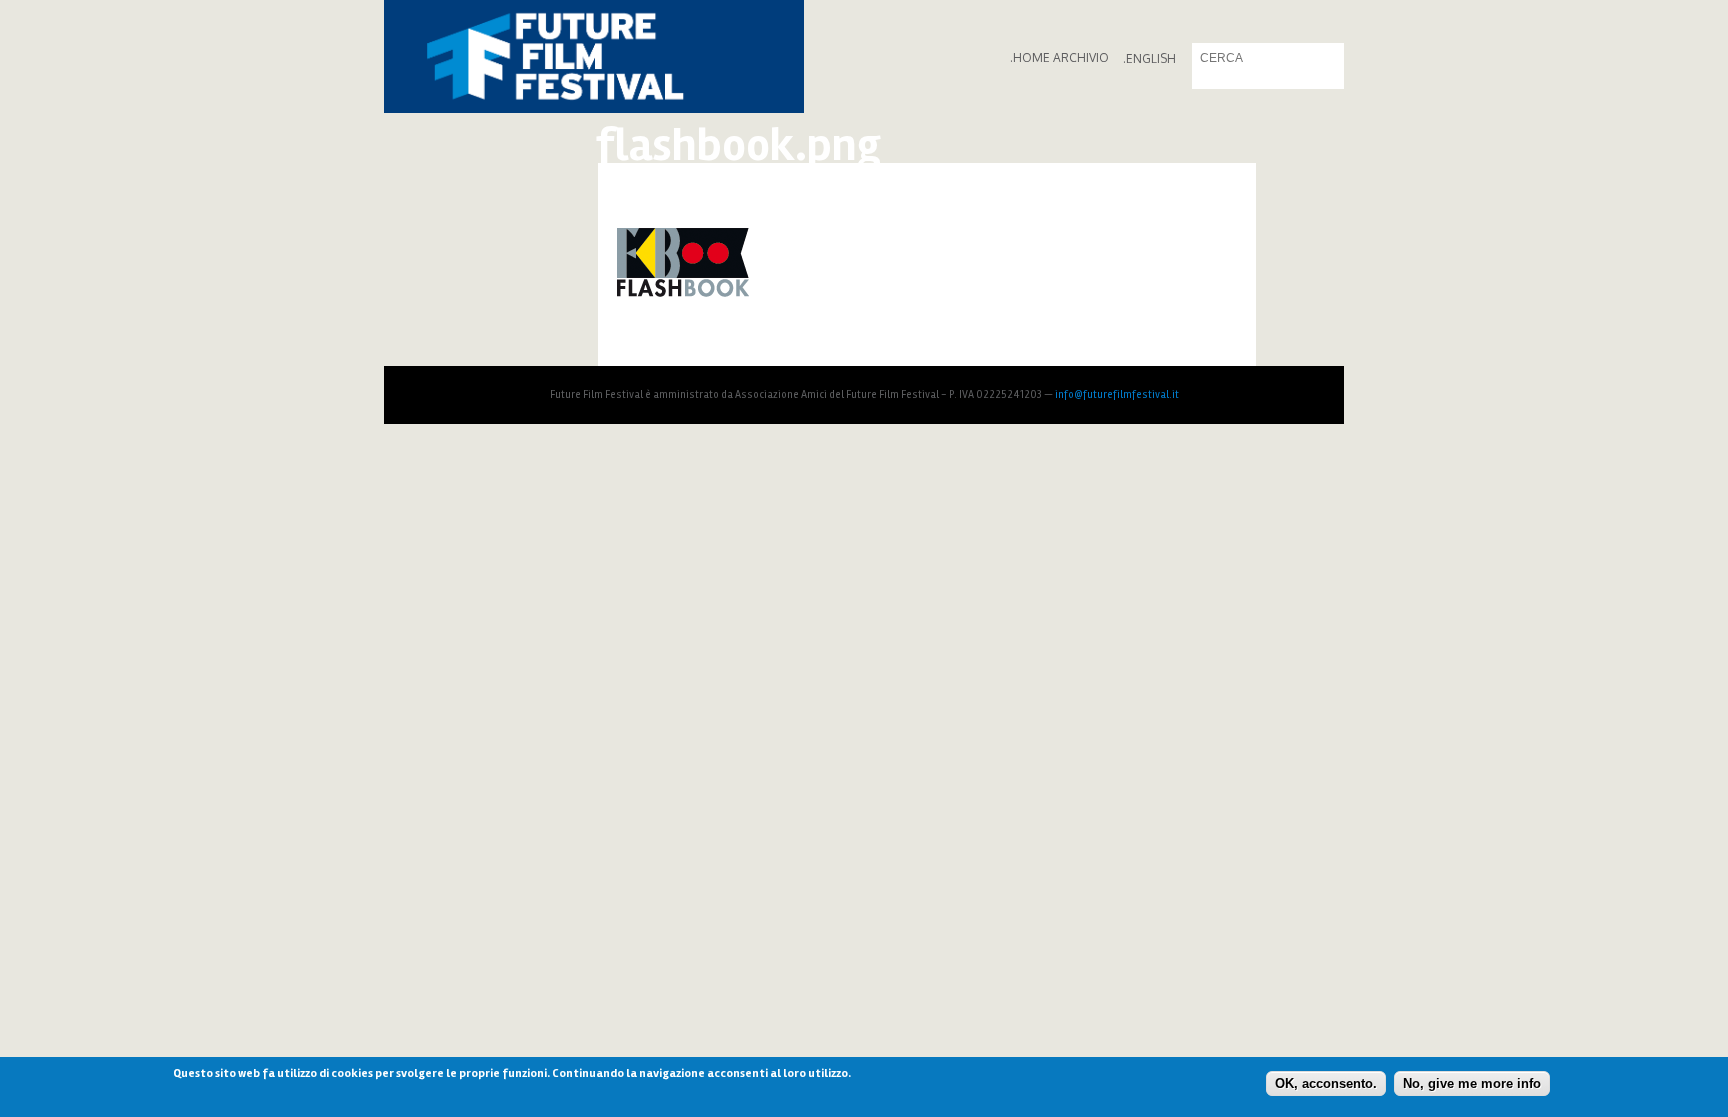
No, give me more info (1472, 1082)
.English (1149, 58)
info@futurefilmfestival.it (1117, 394)
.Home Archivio (1059, 57)
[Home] (594, 56)
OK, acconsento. (1326, 1082)
